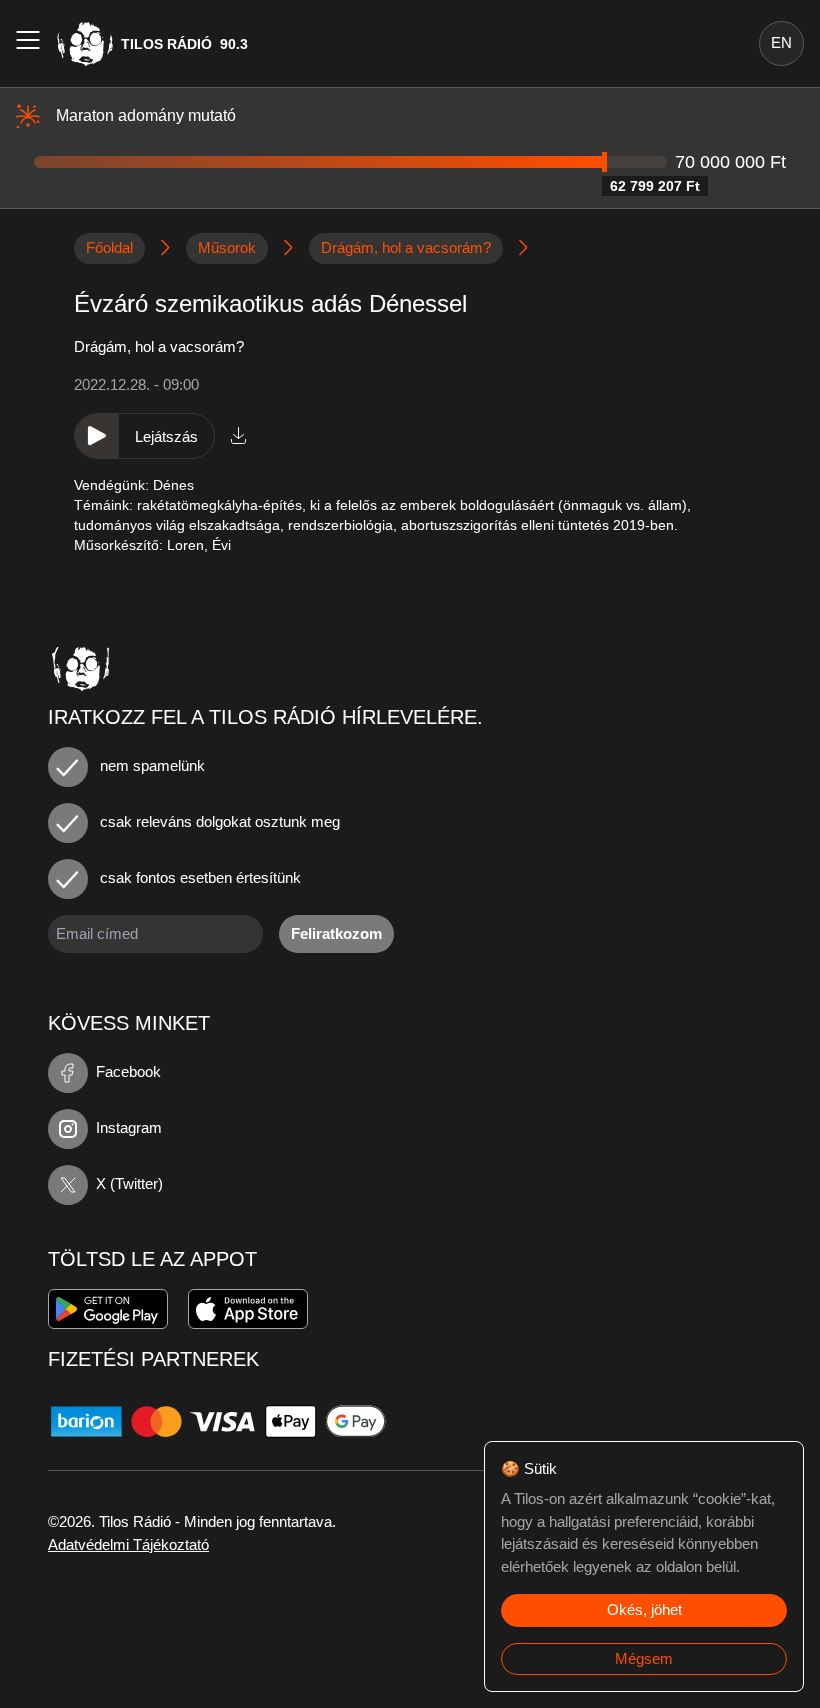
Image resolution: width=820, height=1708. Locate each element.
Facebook (128, 1071)
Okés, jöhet (644, 1609)
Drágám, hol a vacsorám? (406, 247)
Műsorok (227, 247)
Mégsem (644, 1658)
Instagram (129, 1127)
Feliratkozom (336, 933)
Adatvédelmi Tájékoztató (128, 1544)
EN (781, 42)
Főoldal (109, 247)
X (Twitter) (129, 1183)
